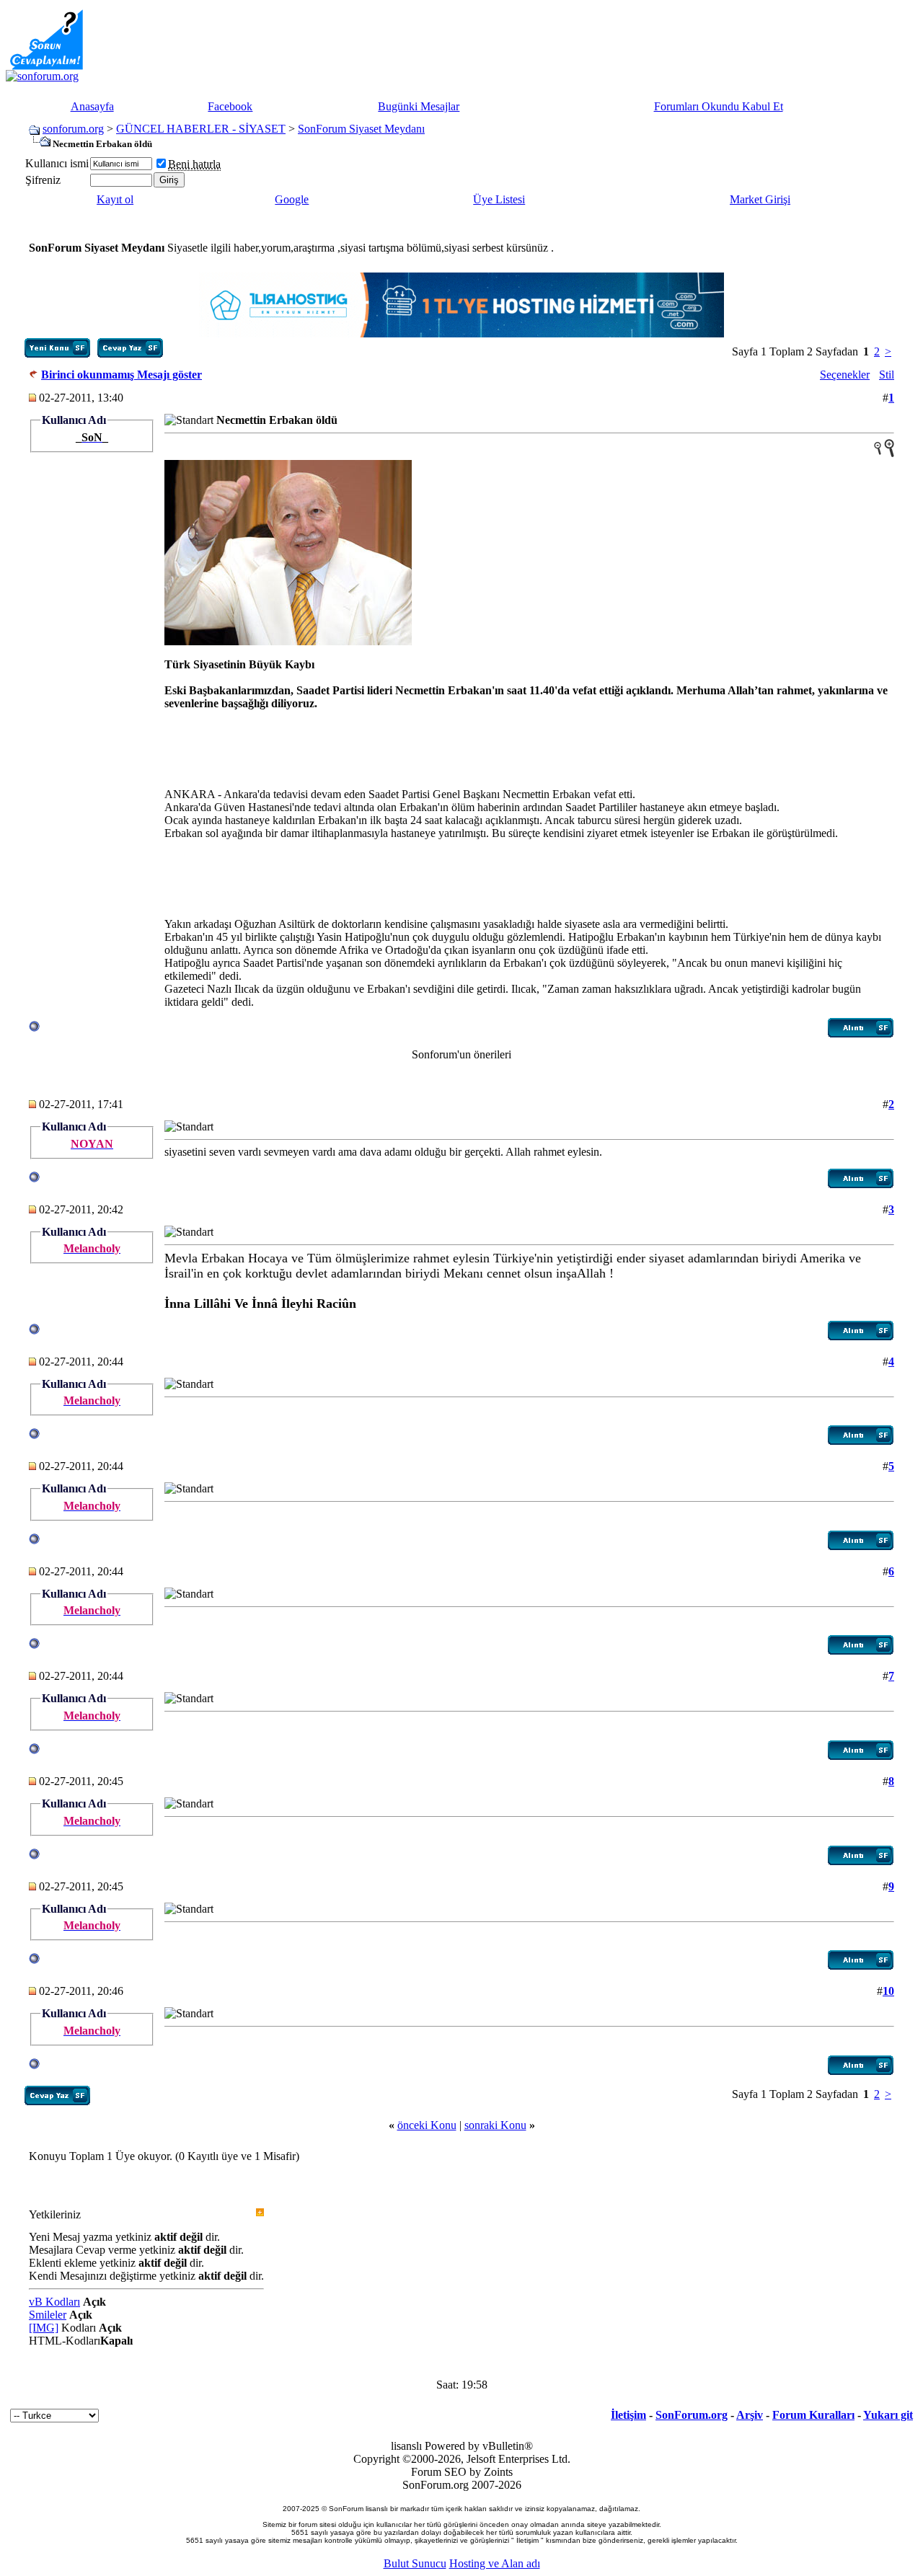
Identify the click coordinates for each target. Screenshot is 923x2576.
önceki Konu (427, 2125)
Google (292, 199)
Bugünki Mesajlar (419, 106)
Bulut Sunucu (415, 2563)
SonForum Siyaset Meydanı (361, 129)
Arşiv (750, 2415)
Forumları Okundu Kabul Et (719, 106)
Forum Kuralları (813, 2415)
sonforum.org (73, 129)
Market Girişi (760, 199)
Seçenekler (845, 375)
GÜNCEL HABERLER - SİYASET (201, 129)
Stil (887, 375)
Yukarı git (888, 2415)
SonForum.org (692, 2415)
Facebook (230, 106)
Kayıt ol (115, 199)
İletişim (628, 2415)
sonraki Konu (495, 2125)
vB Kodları (54, 2302)
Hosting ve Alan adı (495, 2563)
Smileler (48, 2315)
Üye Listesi (499, 199)
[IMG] (44, 2328)
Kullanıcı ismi (57, 163)
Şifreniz (43, 180)
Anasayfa (92, 106)
